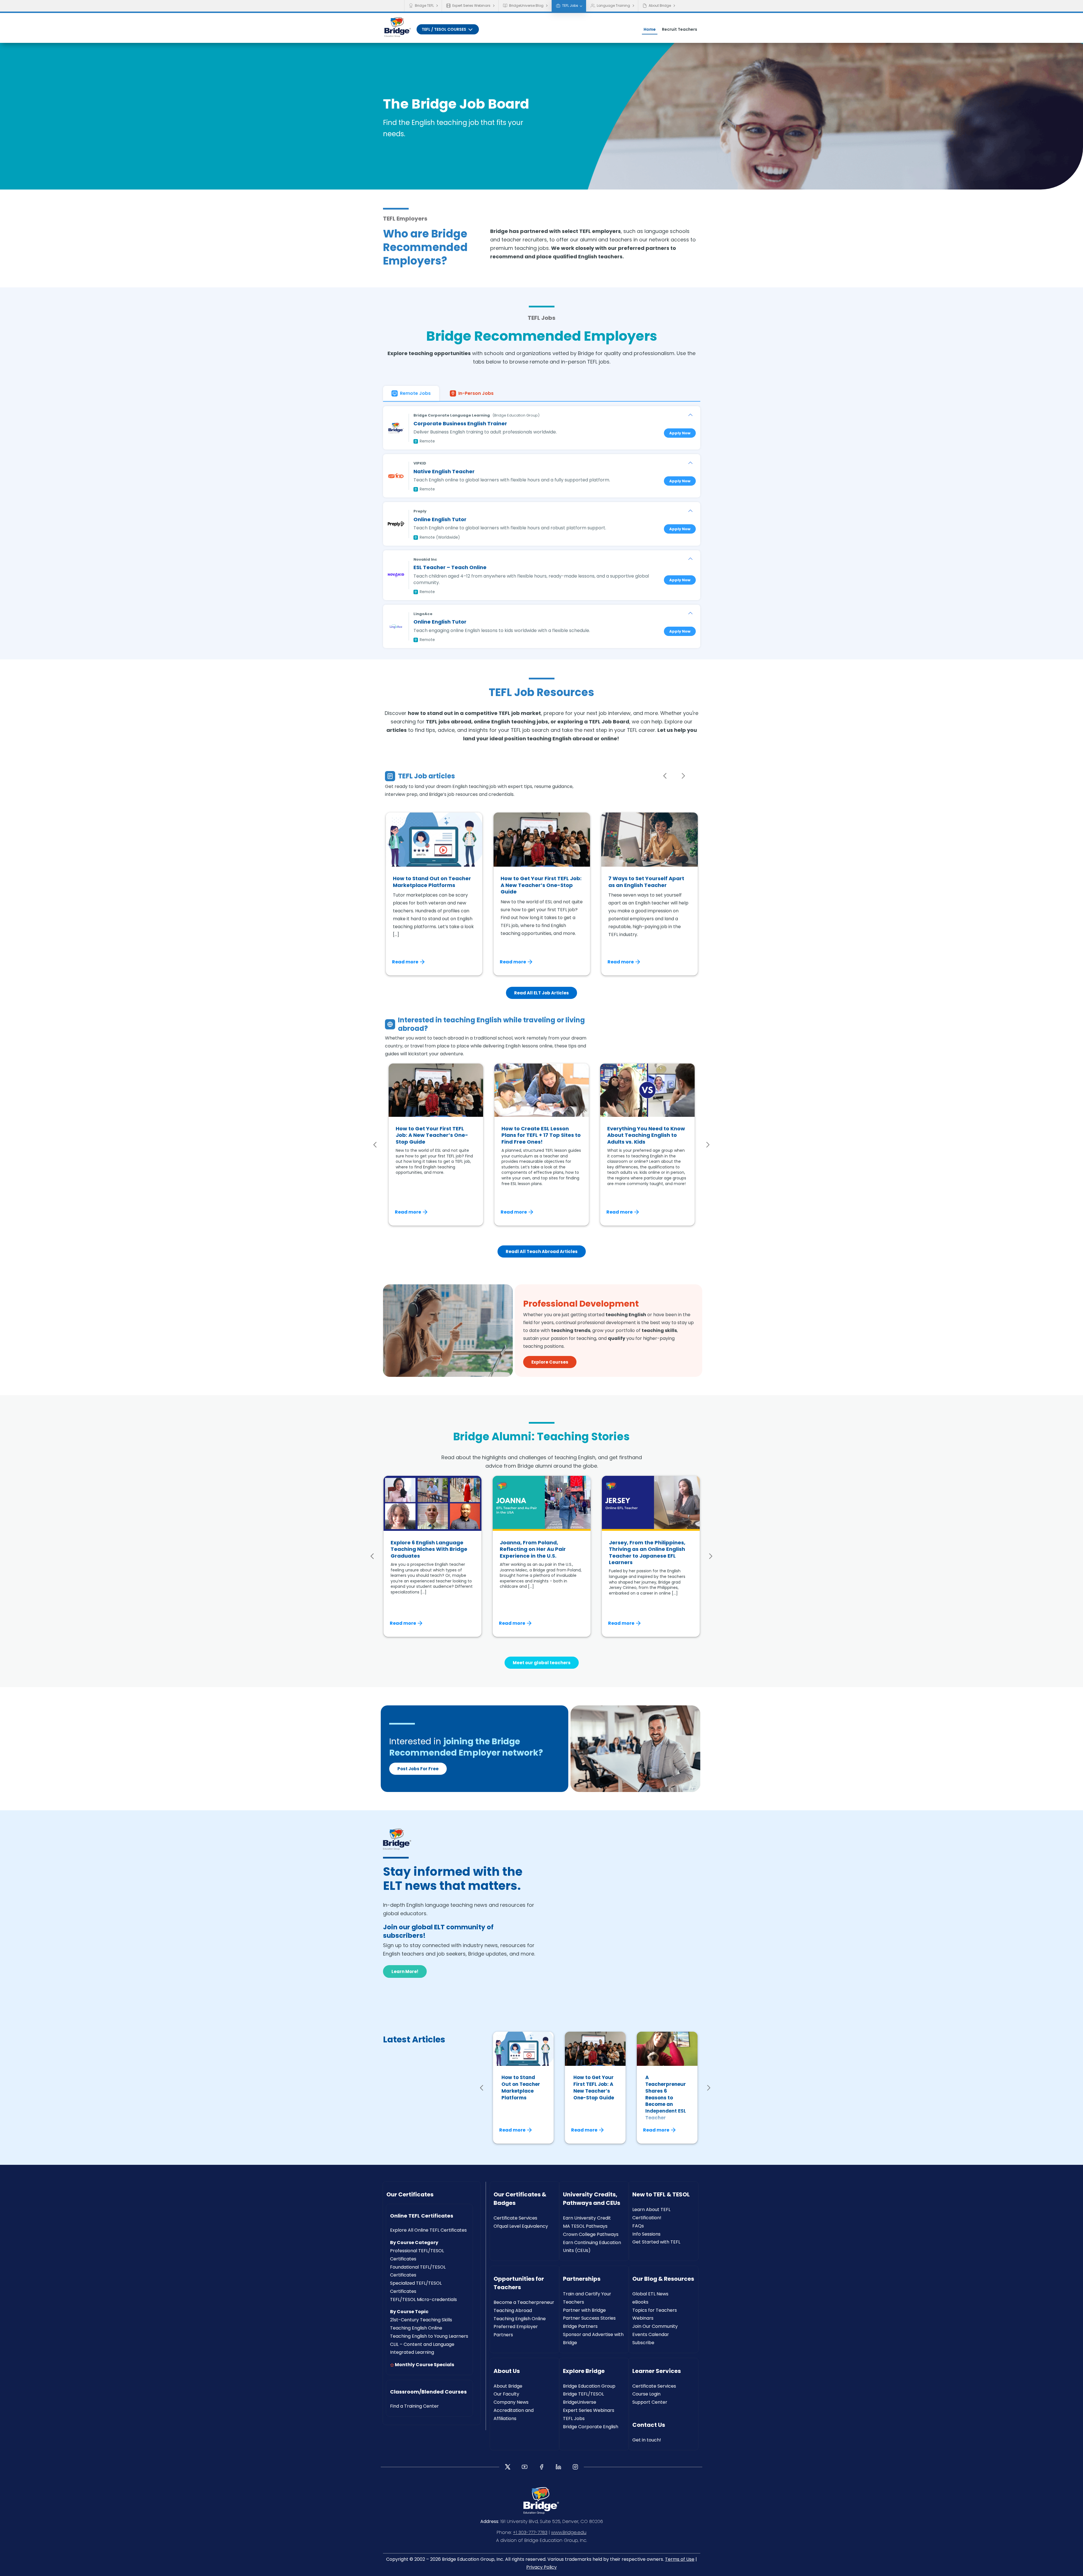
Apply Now (680, 433)
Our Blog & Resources (663, 2279)
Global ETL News (650, 2294)
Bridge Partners (580, 2326)
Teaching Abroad (513, 2310)
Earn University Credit (587, 2218)
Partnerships (582, 2279)
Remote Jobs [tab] (415, 393)
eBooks (640, 2302)
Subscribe (643, 2343)
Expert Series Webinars (471, 5)
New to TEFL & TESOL (661, 2194)
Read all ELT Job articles (541, 993)
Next (683, 776)
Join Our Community (655, 2326)
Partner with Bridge (584, 2310)
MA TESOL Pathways (585, 2226)
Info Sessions (646, 2234)
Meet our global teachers (542, 1663)
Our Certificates (410, 2194)
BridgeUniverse (580, 2402)
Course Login (646, 2394)
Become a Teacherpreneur (524, 2302)
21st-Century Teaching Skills (421, 2320)
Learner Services (657, 2371)
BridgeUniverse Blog (526, 5)
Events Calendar (651, 2334)
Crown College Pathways (591, 2234)
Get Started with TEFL (656, 2242)
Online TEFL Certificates (422, 2216)
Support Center (650, 2402)
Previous (665, 776)
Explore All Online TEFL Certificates (428, 2230)
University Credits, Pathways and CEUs (592, 2199)
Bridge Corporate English (591, 2427)
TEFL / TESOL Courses (444, 29)
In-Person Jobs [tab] (476, 393)
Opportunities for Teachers (519, 2283)
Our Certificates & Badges (520, 2199)
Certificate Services (515, 2218)
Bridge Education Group (589, 2386)
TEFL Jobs (570, 5)
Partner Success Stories (589, 2318)
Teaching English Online (416, 2328)
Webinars (643, 2318)
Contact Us (649, 2425)
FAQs (638, 2226)
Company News (511, 2402)
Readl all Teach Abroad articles (542, 1251)
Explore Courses (550, 1362)
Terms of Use (680, 2559)
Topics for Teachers (655, 2310)
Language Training (613, 5)
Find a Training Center (414, 2406)
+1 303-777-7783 (530, 2532)
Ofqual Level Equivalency (521, 2226)
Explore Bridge (584, 2371)
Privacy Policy (541, 2567)
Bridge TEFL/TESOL (583, 2394)
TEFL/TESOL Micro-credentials (423, 2299)
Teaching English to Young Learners (429, 2336)
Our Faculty (506, 2394)
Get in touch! (647, 2440)
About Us (507, 2371)
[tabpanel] (542, 525)
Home (650, 29)
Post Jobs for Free (418, 1769)
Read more (405, 962)
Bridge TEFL (424, 5)
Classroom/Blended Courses (428, 2392)
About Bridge (660, 5)
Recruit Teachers (680, 29)
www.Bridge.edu (569, 2532)
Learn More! (405, 1971)
